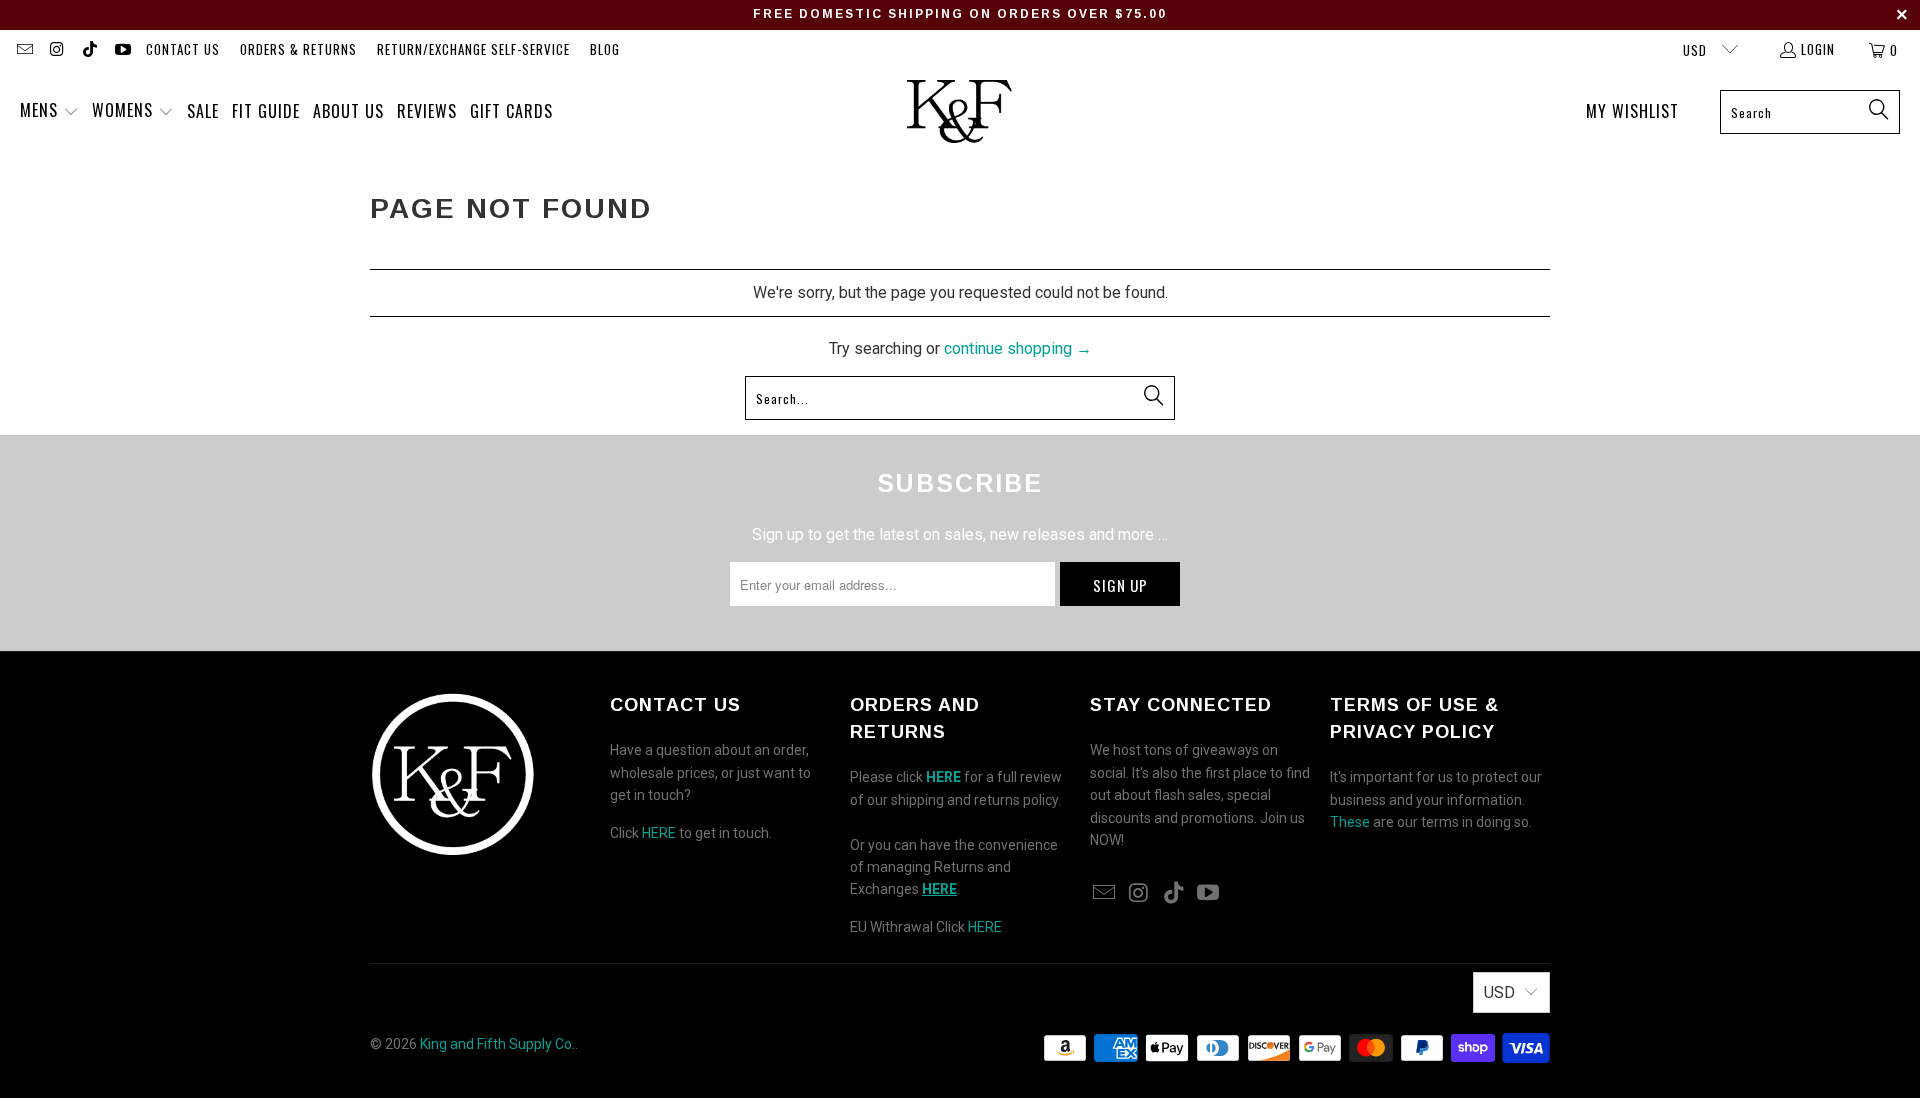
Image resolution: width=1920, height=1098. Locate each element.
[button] (49, 112)
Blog (605, 49)
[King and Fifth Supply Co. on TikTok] (89, 50)
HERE (659, 833)
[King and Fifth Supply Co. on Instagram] (56, 50)
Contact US (183, 49)
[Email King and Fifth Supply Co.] (24, 50)
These (1350, 822)
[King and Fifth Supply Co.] (959, 112)
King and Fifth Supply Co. (497, 1044)
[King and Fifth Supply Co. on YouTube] (121, 50)
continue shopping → (1018, 348)
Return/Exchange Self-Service (473, 49)
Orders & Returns (298, 49)
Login (1818, 49)
